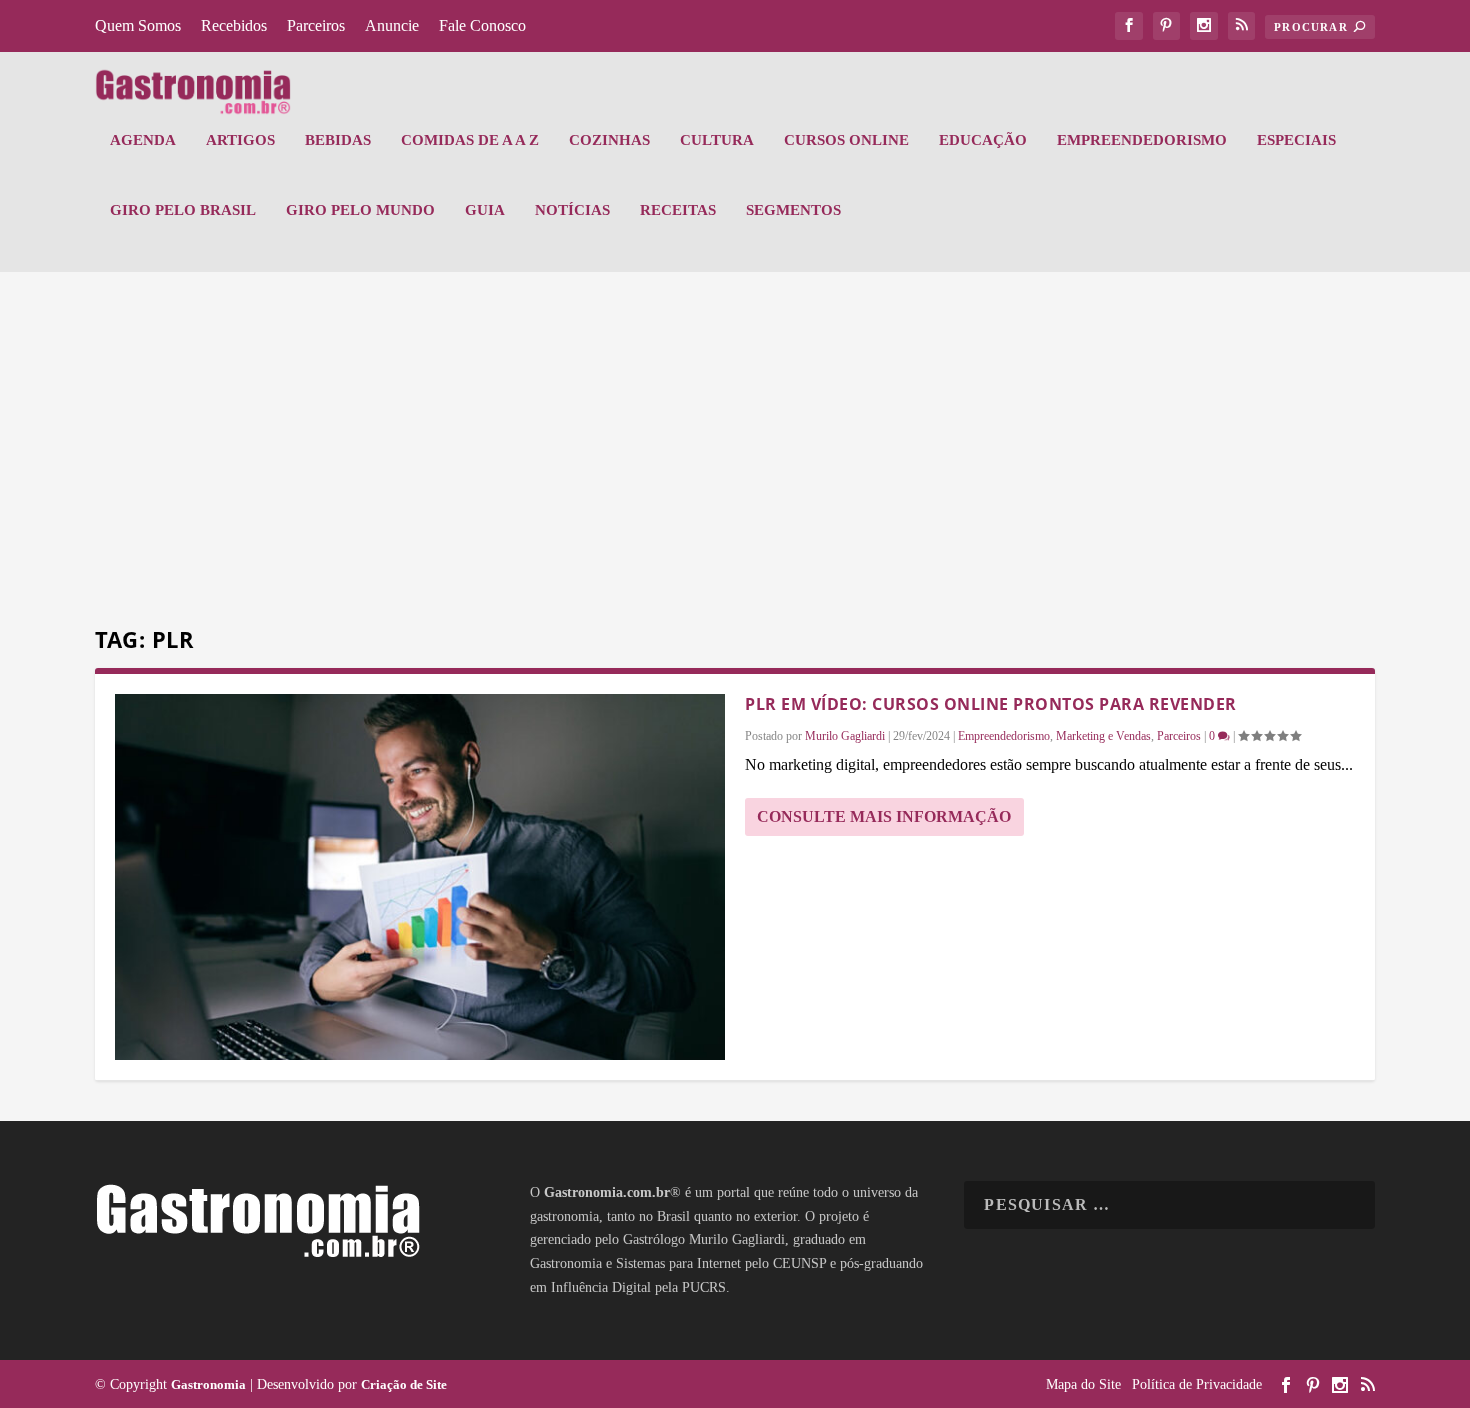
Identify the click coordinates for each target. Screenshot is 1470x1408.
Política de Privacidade (1197, 1384)
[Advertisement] (735, 452)
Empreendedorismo (1142, 140)
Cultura (717, 140)
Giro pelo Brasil (183, 210)
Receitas (678, 210)
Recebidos (234, 25)
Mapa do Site (1083, 1384)
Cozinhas (609, 140)
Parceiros (316, 25)
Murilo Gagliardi (845, 736)
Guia (485, 210)
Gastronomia (208, 1384)
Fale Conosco (482, 25)
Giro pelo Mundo (360, 210)
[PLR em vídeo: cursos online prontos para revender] (420, 877)
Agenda (143, 140)
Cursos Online (846, 140)
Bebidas (338, 140)
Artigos (240, 140)
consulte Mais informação (884, 816)
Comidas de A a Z (470, 140)
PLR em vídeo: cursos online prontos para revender (991, 704)
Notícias (572, 210)
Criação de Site (404, 1384)
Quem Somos (138, 25)
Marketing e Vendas (1103, 736)
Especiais (1296, 140)
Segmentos (793, 210)
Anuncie (392, 25)
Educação (983, 140)
